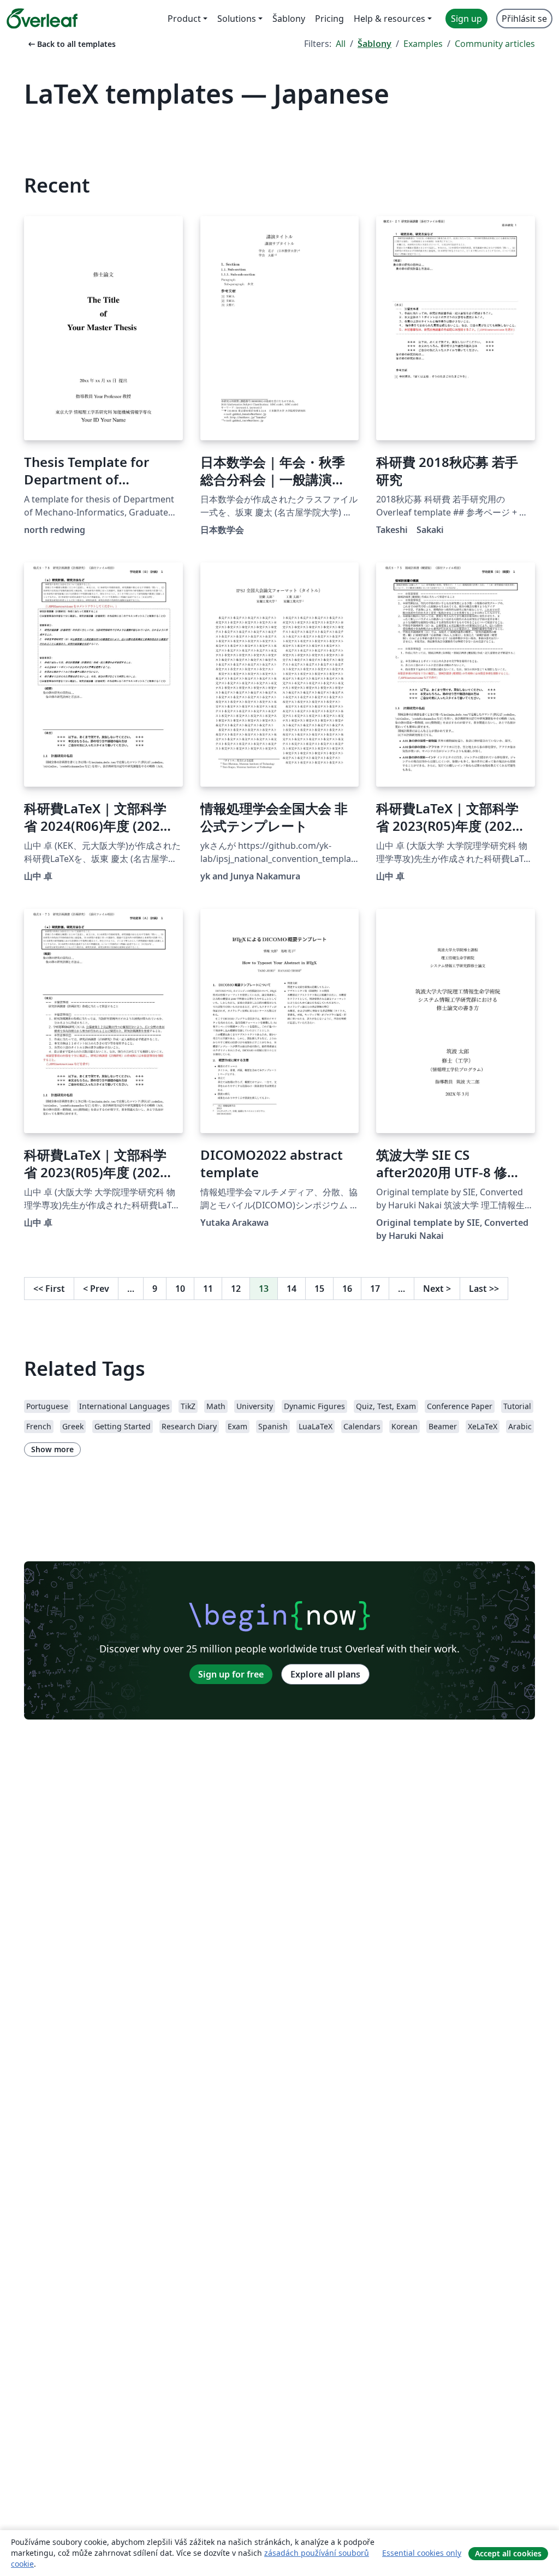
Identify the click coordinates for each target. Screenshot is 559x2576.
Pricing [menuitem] (329, 19)
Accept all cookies (508, 2553)
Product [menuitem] (184, 19)
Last (484, 1289)
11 (208, 1289)
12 (236, 1289)
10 (180, 1289)
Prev (96, 1289)
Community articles (495, 44)
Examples (423, 44)
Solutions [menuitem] (237, 19)
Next (437, 1289)
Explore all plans (325, 1674)
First (49, 1289)
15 (319, 1289)
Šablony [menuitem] (289, 19)
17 (375, 1289)
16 (347, 1289)
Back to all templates (71, 44)
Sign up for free (231, 1674)
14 (292, 1289)
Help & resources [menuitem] (389, 19)
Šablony (374, 44)
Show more (52, 1449)
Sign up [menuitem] (466, 19)
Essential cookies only (422, 2553)
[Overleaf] (42, 19)
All (341, 44)
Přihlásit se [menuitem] (524, 19)
